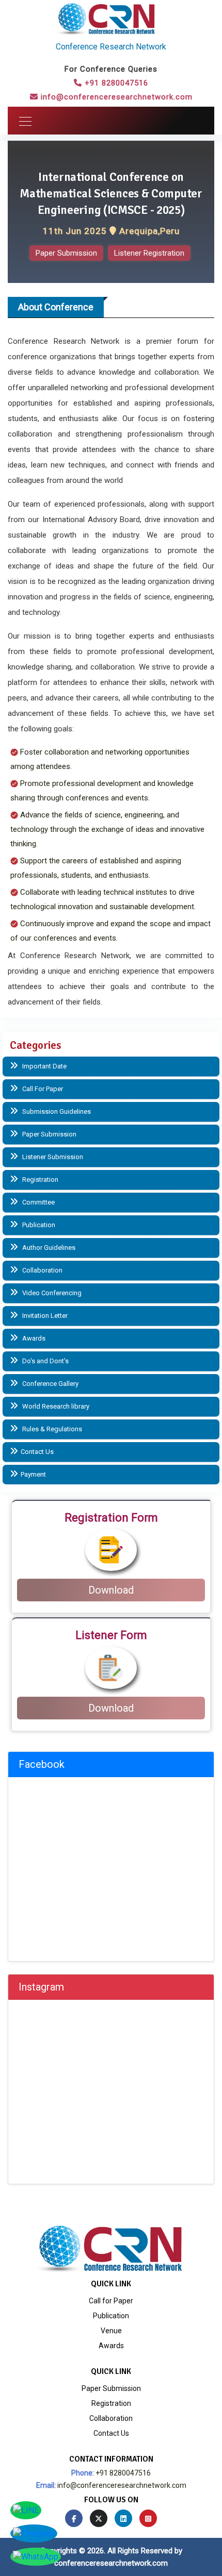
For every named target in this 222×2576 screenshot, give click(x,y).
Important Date (44, 1066)
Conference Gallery (50, 1384)
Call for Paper (111, 2301)
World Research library (55, 1406)
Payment (33, 1474)
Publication (38, 1225)
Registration (39, 1180)
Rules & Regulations (51, 1429)
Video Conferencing (51, 1293)
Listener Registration (149, 253)
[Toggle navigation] (22, 121)
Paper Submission (66, 253)
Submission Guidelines (56, 1111)
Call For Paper (42, 1089)
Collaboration (42, 1270)
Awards (33, 1338)
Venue (111, 2331)
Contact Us (37, 1452)
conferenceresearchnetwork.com (111, 2563)
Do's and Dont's (45, 1361)
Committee (38, 1202)
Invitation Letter (44, 1316)
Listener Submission (52, 1157)
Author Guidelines (48, 1248)
